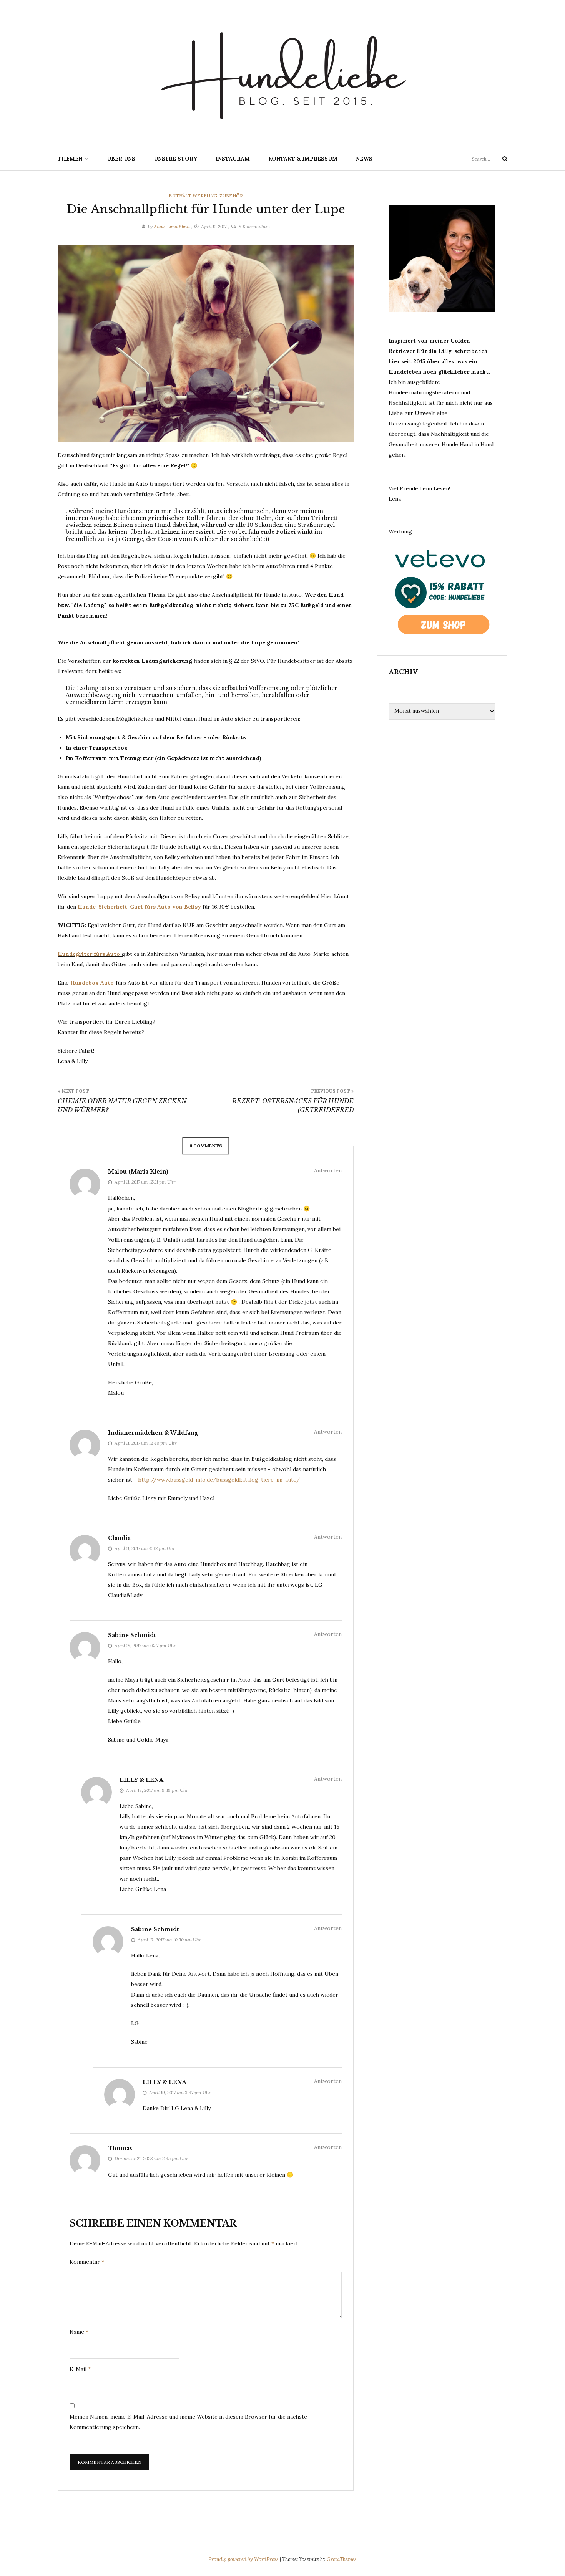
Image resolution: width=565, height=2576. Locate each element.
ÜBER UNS (121, 159)
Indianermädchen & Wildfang (153, 1433)
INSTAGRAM (233, 159)
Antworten (328, 1170)
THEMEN (70, 159)
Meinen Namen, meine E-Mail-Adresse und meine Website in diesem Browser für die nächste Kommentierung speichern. (188, 2422)
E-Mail (80, 2369)
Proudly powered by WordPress (244, 2559)
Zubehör (231, 196)
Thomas (120, 2148)
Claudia (119, 1538)
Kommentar (87, 2262)
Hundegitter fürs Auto (89, 954)
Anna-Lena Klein (172, 226)
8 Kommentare (254, 226)
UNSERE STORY (175, 159)
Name (79, 2332)
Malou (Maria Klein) (138, 1172)
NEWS (364, 159)
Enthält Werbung (193, 196)
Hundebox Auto (92, 983)
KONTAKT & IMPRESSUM (303, 159)
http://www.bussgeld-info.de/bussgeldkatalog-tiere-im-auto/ (219, 1480)
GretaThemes (342, 2559)
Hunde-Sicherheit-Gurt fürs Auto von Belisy (139, 907)
